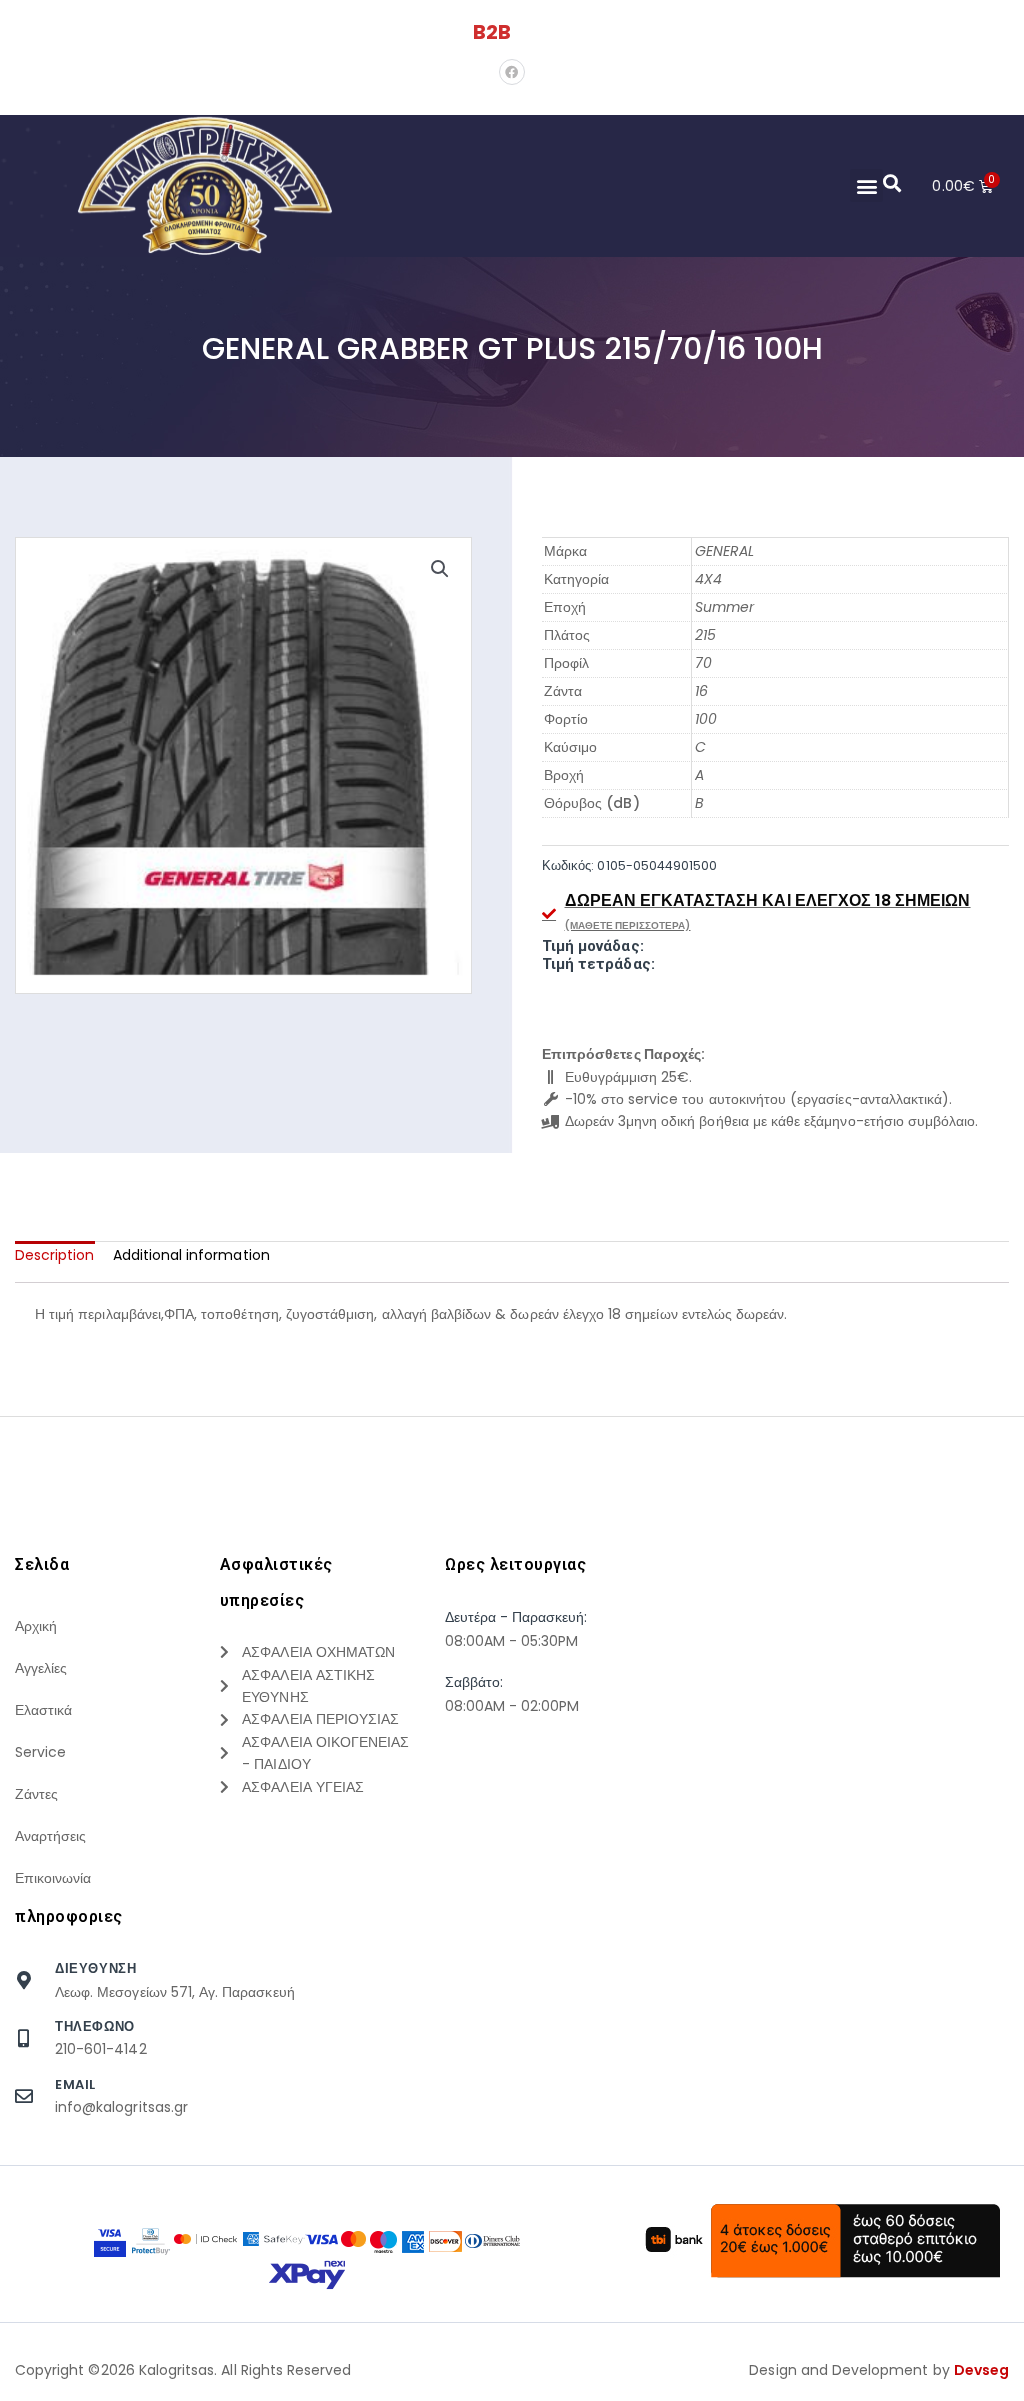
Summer (724, 607)
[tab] (55, 1255)
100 (706, 719)
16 (701, 691)
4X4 (708, 579)
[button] (866, 185)
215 (705, 635)
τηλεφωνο (95, 2026)
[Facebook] (512, 72)
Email (75, 2084)
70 (703, 663)
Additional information (191, 1255)
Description (55, 1255)
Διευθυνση (95, 1968)
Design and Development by (879, 2370)
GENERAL (724, 551)
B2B (492, 32)
